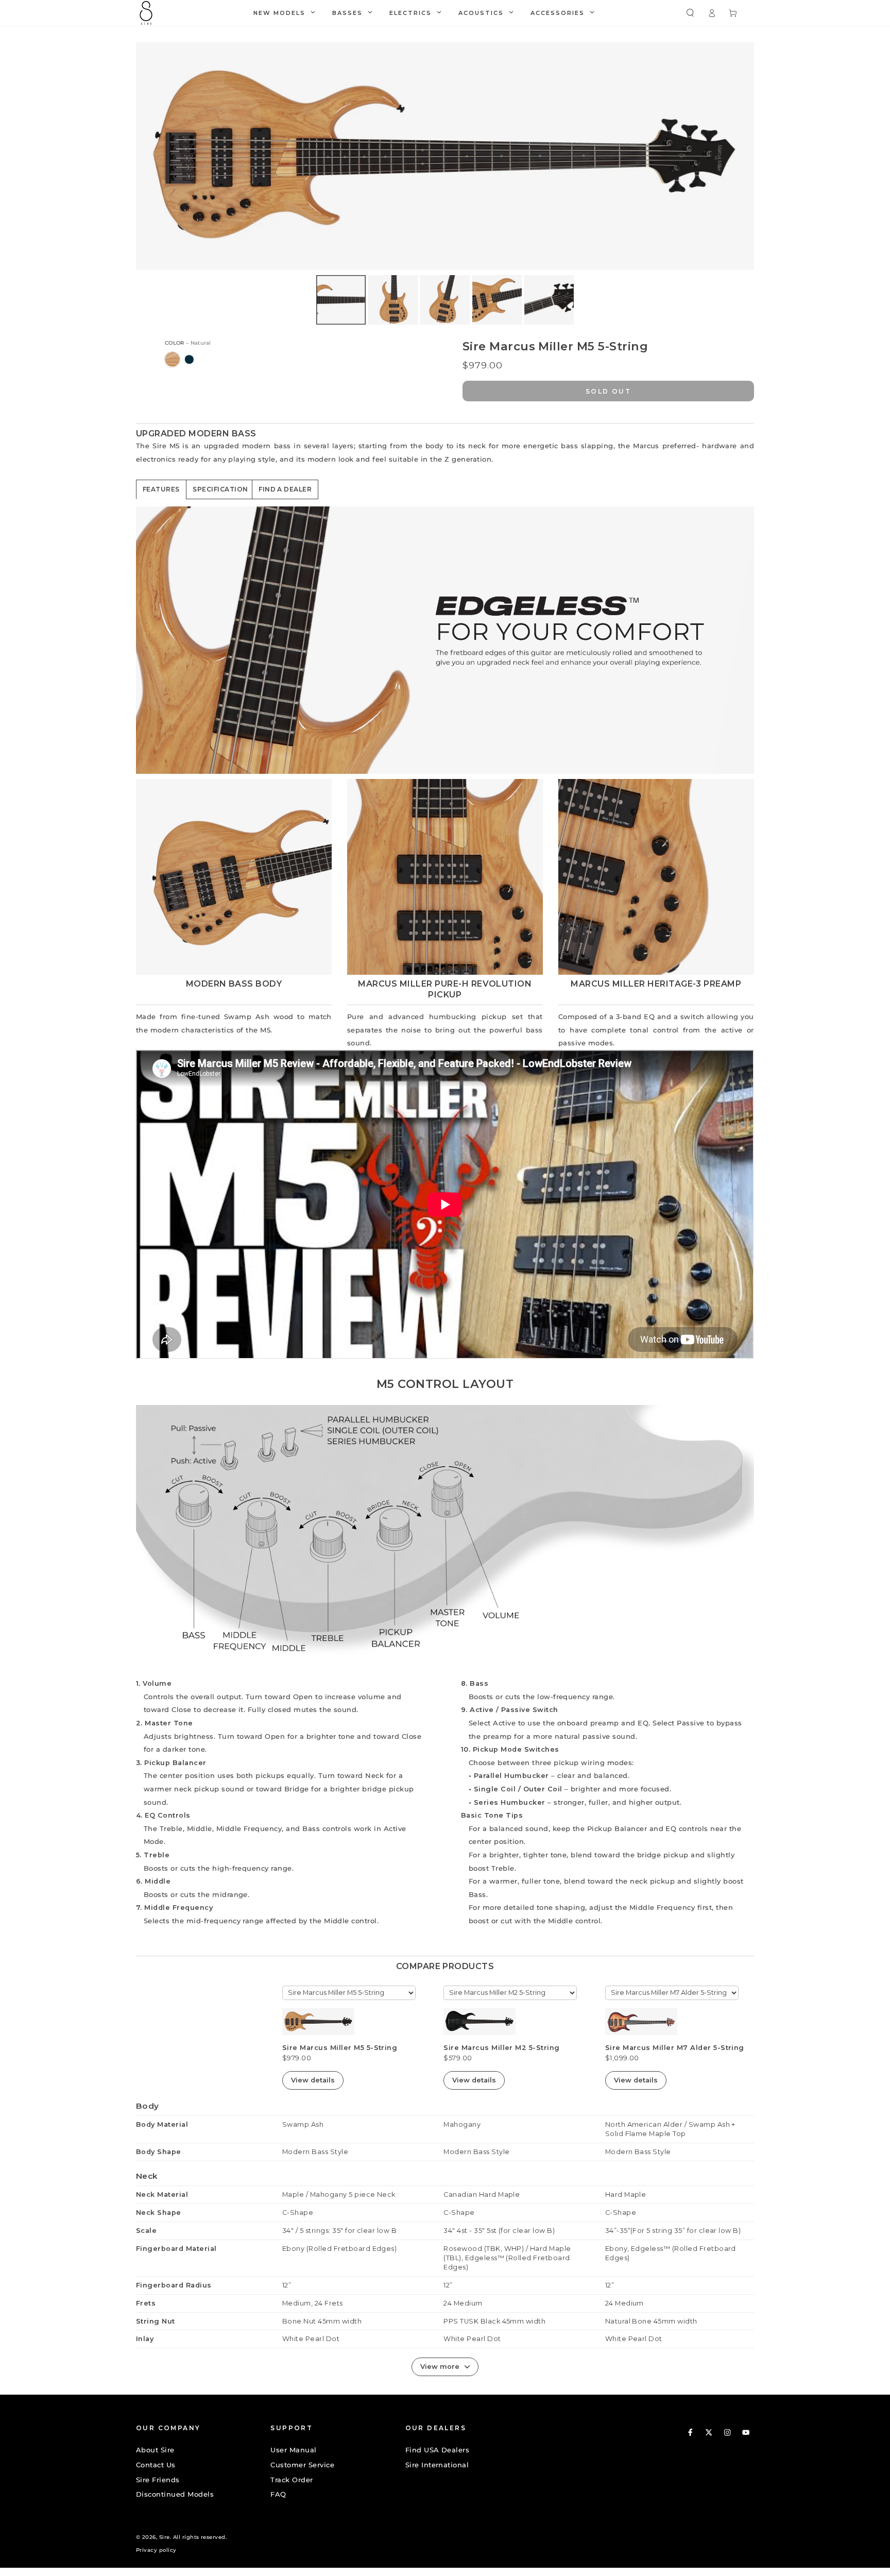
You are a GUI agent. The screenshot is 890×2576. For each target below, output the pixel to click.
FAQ (278, 2494)
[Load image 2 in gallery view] (393, 300)
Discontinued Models (175, 2494)
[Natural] (172, 359)
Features (161, 489)
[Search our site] (690, 13)
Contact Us (156, 2465)
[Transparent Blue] (189, 359)
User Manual (293, 2450)
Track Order (292, 2480)
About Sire (155, 2450)
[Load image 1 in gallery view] (341, 300)
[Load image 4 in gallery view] (497, 300)
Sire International (437, 2465)
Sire (165, 2537)
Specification (220, 489)
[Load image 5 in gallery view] (549, 300)
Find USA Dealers (438, 2450)
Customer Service (302, 2465)
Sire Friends (158, 2480)
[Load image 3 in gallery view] (445, 300)
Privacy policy (156, 2550)
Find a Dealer (285, 489)
